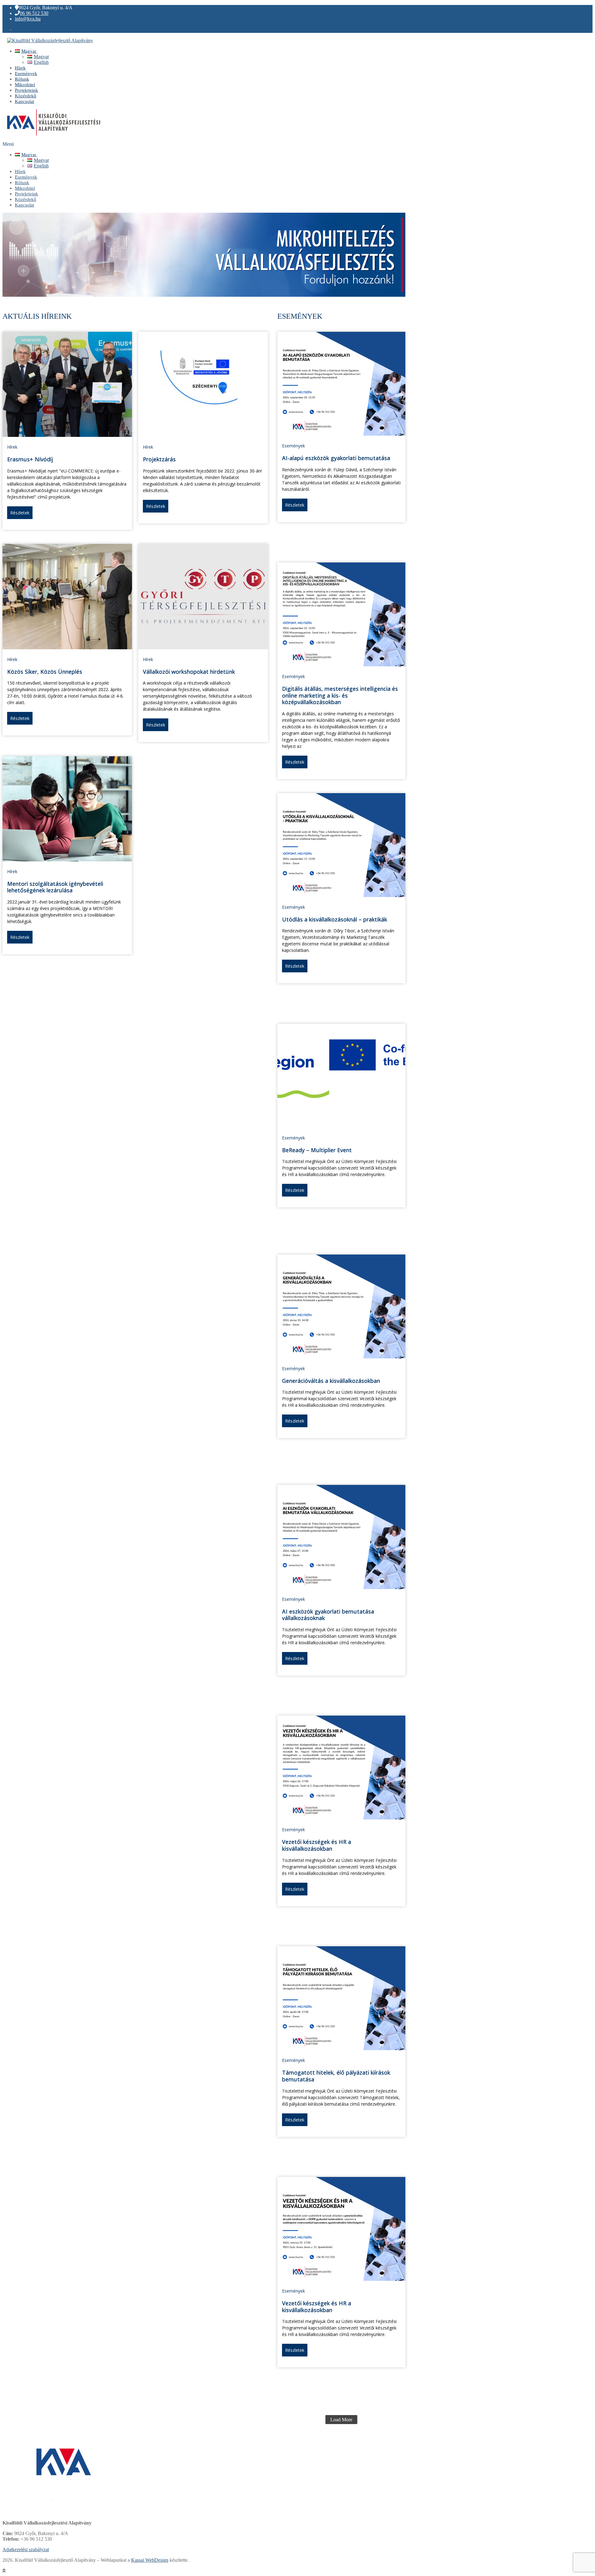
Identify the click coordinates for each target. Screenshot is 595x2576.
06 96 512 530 (34, 13)
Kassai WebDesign (150, 2560)
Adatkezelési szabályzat (26, 2549)
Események (293, 446)
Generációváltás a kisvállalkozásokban (331, 1381)
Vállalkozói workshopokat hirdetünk (189, 672)
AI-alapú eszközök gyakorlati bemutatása (336, 458)
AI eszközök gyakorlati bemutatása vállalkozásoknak (328, 1615)
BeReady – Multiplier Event (317, 1150)
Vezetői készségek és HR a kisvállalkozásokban (317, 1845)
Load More (341, 2420)
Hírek (12, 447)
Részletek (20, 513)
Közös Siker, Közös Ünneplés (45, 672)
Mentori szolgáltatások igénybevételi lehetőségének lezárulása (55, 887)
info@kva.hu (28, 19)
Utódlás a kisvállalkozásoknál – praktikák (335, 919)
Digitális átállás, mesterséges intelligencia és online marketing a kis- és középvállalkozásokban (340, 695)
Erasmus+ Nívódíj (30, 459)
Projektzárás (159, 459)
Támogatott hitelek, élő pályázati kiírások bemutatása (336, 2076)
